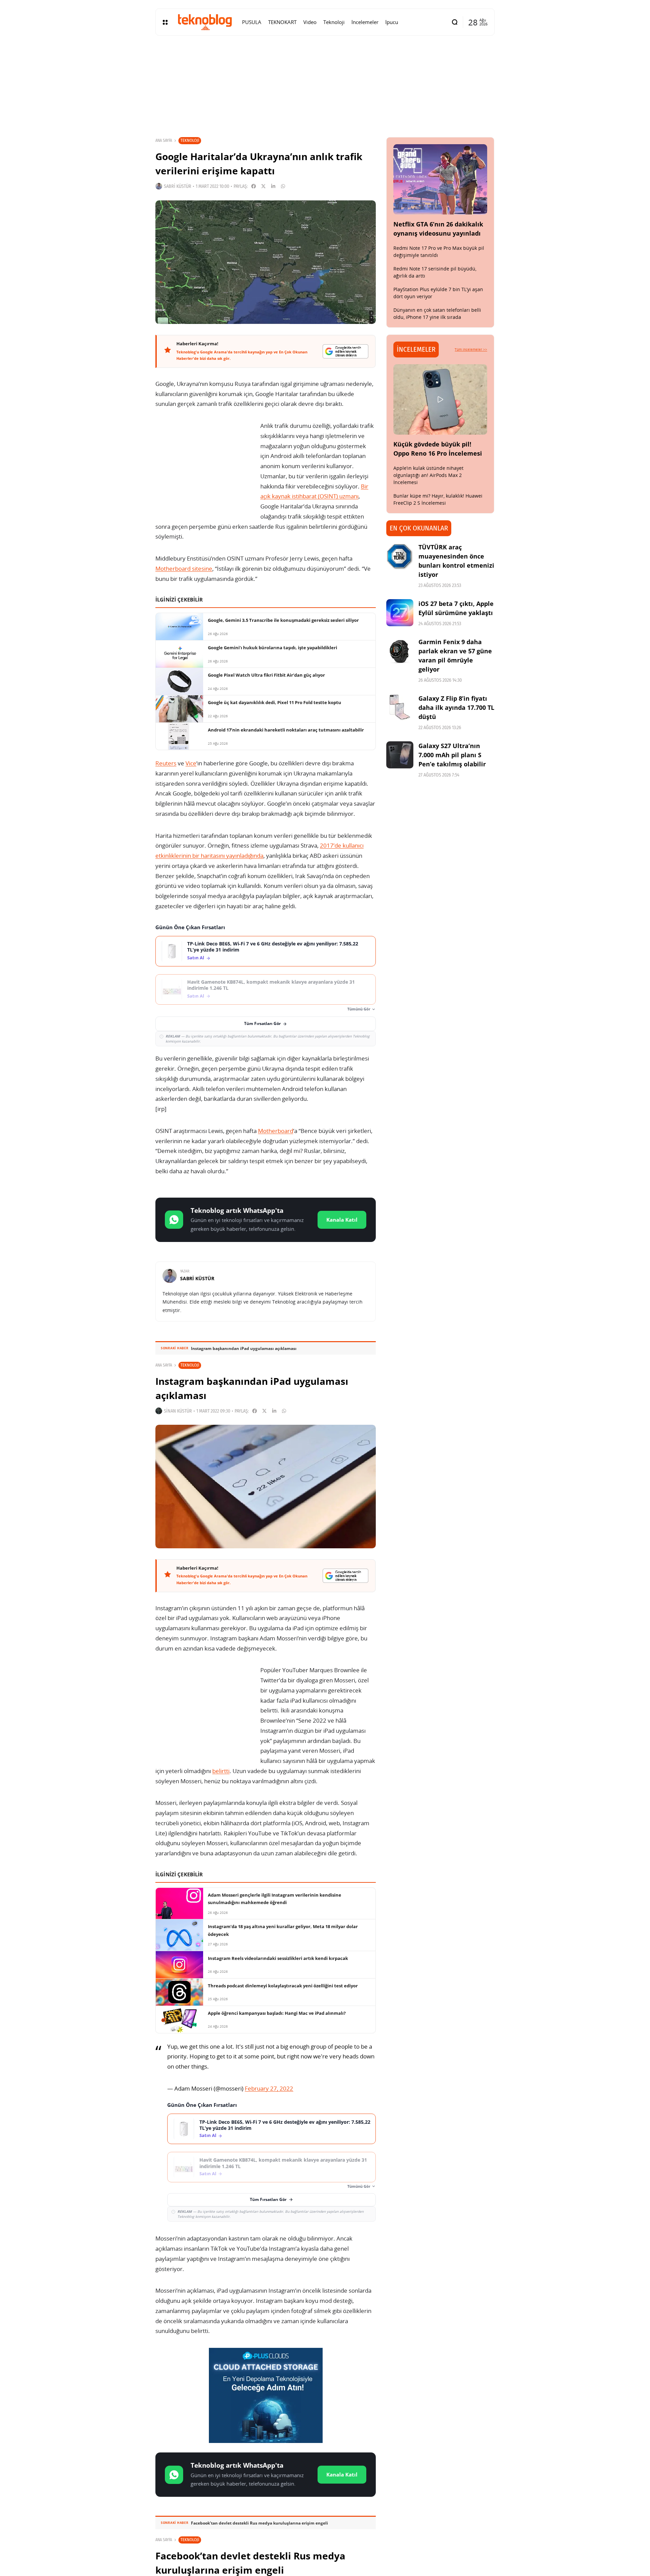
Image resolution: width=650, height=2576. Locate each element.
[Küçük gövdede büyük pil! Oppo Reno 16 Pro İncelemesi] (440, 399)
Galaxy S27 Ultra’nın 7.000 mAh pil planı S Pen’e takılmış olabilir (452, 755)
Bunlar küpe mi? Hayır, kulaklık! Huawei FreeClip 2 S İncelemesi (438, 499)
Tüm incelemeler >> (471, 349)
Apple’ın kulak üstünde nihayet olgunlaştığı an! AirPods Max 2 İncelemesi (428, 475)
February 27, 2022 (269, 2088)
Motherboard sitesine (184, 569)
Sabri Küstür (178, 186)
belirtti (221, 1771)
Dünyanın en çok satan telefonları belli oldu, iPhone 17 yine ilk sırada (437, 313)
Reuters (166, 763)
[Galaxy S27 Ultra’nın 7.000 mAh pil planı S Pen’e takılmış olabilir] (400, 755)
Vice (191, 763)
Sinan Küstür (178, 1411)
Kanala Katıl (342, 1220)
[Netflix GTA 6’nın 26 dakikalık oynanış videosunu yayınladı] (440, 179)
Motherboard (276, 1131)
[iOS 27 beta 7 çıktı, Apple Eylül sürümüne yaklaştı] (400, 613)
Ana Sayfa (164, 140)
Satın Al (196, 958)
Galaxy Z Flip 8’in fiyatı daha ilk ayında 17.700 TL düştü (456, 707)
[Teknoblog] (205, 22)
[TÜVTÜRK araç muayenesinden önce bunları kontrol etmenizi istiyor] (400, 556)
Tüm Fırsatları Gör (262, 1023)
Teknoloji (190, 140)
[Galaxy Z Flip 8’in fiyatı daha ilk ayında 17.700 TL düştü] (400, 707)
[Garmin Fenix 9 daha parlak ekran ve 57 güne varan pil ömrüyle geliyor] (400, 651)
